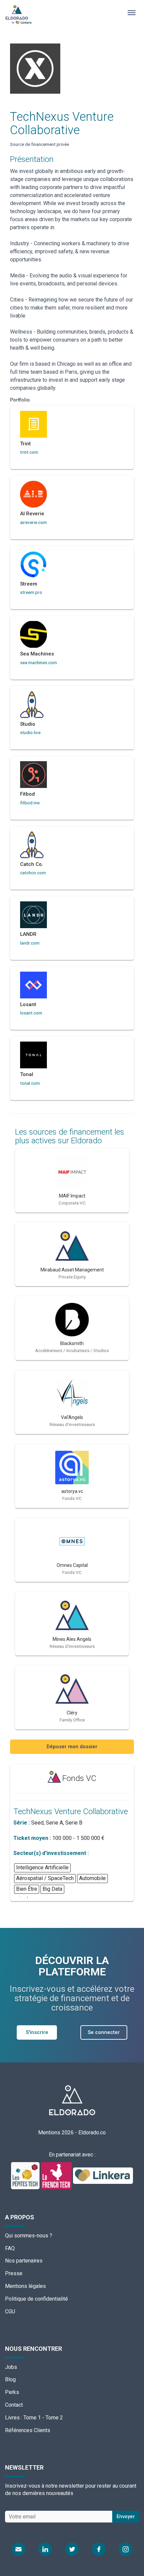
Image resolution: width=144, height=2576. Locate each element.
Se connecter (104, 2032)
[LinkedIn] (45, 2549)
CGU (10, 2312)
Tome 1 (32, 2418)
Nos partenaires (24, 2261)
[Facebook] (99, 2549)
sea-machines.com (39, 662)
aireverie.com (33, 522)
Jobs (11, 2367)
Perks (12, 2392)
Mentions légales (25, 2286)
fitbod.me (30, 803)
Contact (14, 2405)
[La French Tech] (57, 2175)
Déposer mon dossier (72, 1747)
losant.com (31, 1013)
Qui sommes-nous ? (29, 2236)
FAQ (10, 2248)
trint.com (29, 452)
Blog (10, 2379)
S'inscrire (37, 2032)
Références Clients (28, 2430)
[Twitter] (72, 2549)
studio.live (30, 732)
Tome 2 (54, 2418)
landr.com (30, 943)
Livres (12, 2418)
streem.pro (31, 592)
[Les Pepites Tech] (26, 2175)
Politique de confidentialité (37, 2299)
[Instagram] (126, 2549)
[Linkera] (103, 2175)
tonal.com (30, 1083)
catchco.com (33, 873)
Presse (14, 2273)
